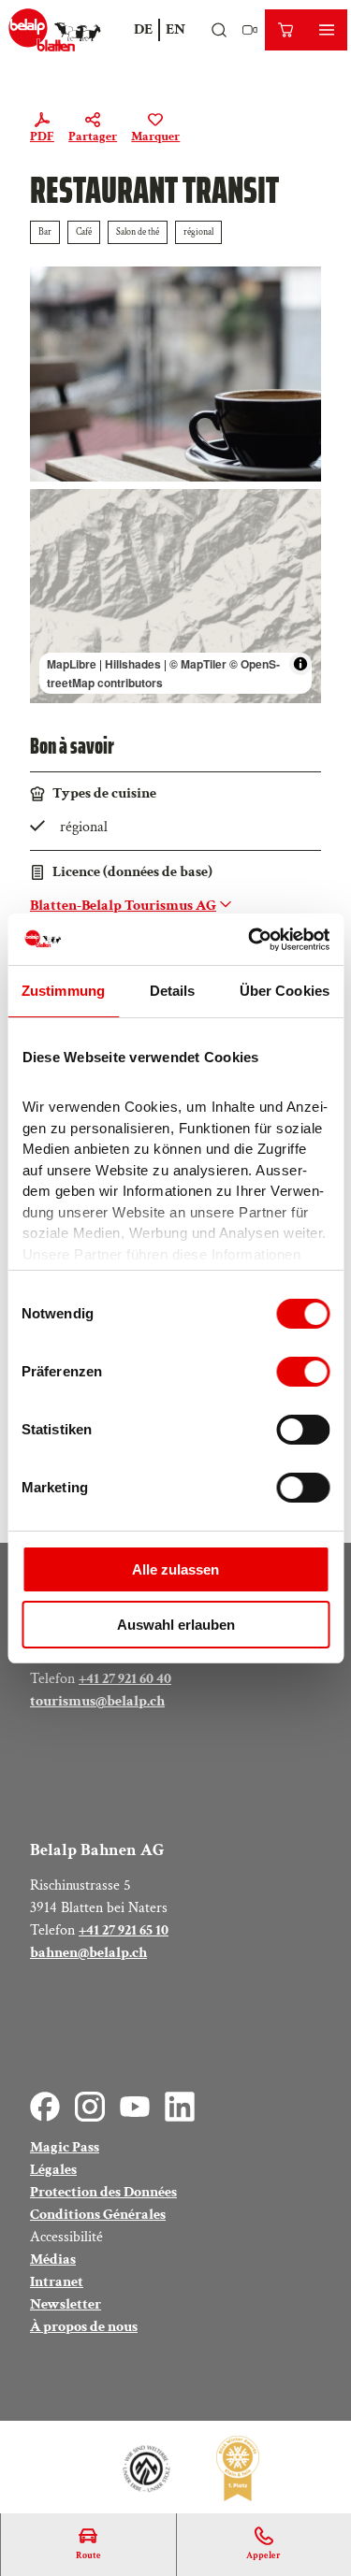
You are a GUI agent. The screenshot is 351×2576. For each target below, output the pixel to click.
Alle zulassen (175, 1569)
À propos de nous (84, 2327)
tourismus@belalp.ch (97, 1701)
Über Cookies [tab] (285, 991)
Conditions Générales (98, 2215)
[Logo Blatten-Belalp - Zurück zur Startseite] (55, 30)
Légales (53, 2170)
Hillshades (133, 664)
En (175, 29)
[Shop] (285, 30)
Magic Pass (65, 2147)
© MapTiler (198, 664)
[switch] (303, 1372)
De (143, 29)
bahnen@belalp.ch (88, 1953)
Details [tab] (173, 991)
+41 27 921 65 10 (124, 1930)
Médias (53, 2259)
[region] (175, 596)
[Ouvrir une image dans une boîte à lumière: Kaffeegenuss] (175, 374)
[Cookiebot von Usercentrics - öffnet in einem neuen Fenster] (250, 940)
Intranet (57, 2282)
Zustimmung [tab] (63, 991)
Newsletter (66, 2304)
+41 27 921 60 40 (125, 1679)
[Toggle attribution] (300, 664)
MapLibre (72, 664)
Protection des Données (103, 2192)
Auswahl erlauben (176, 1625)
